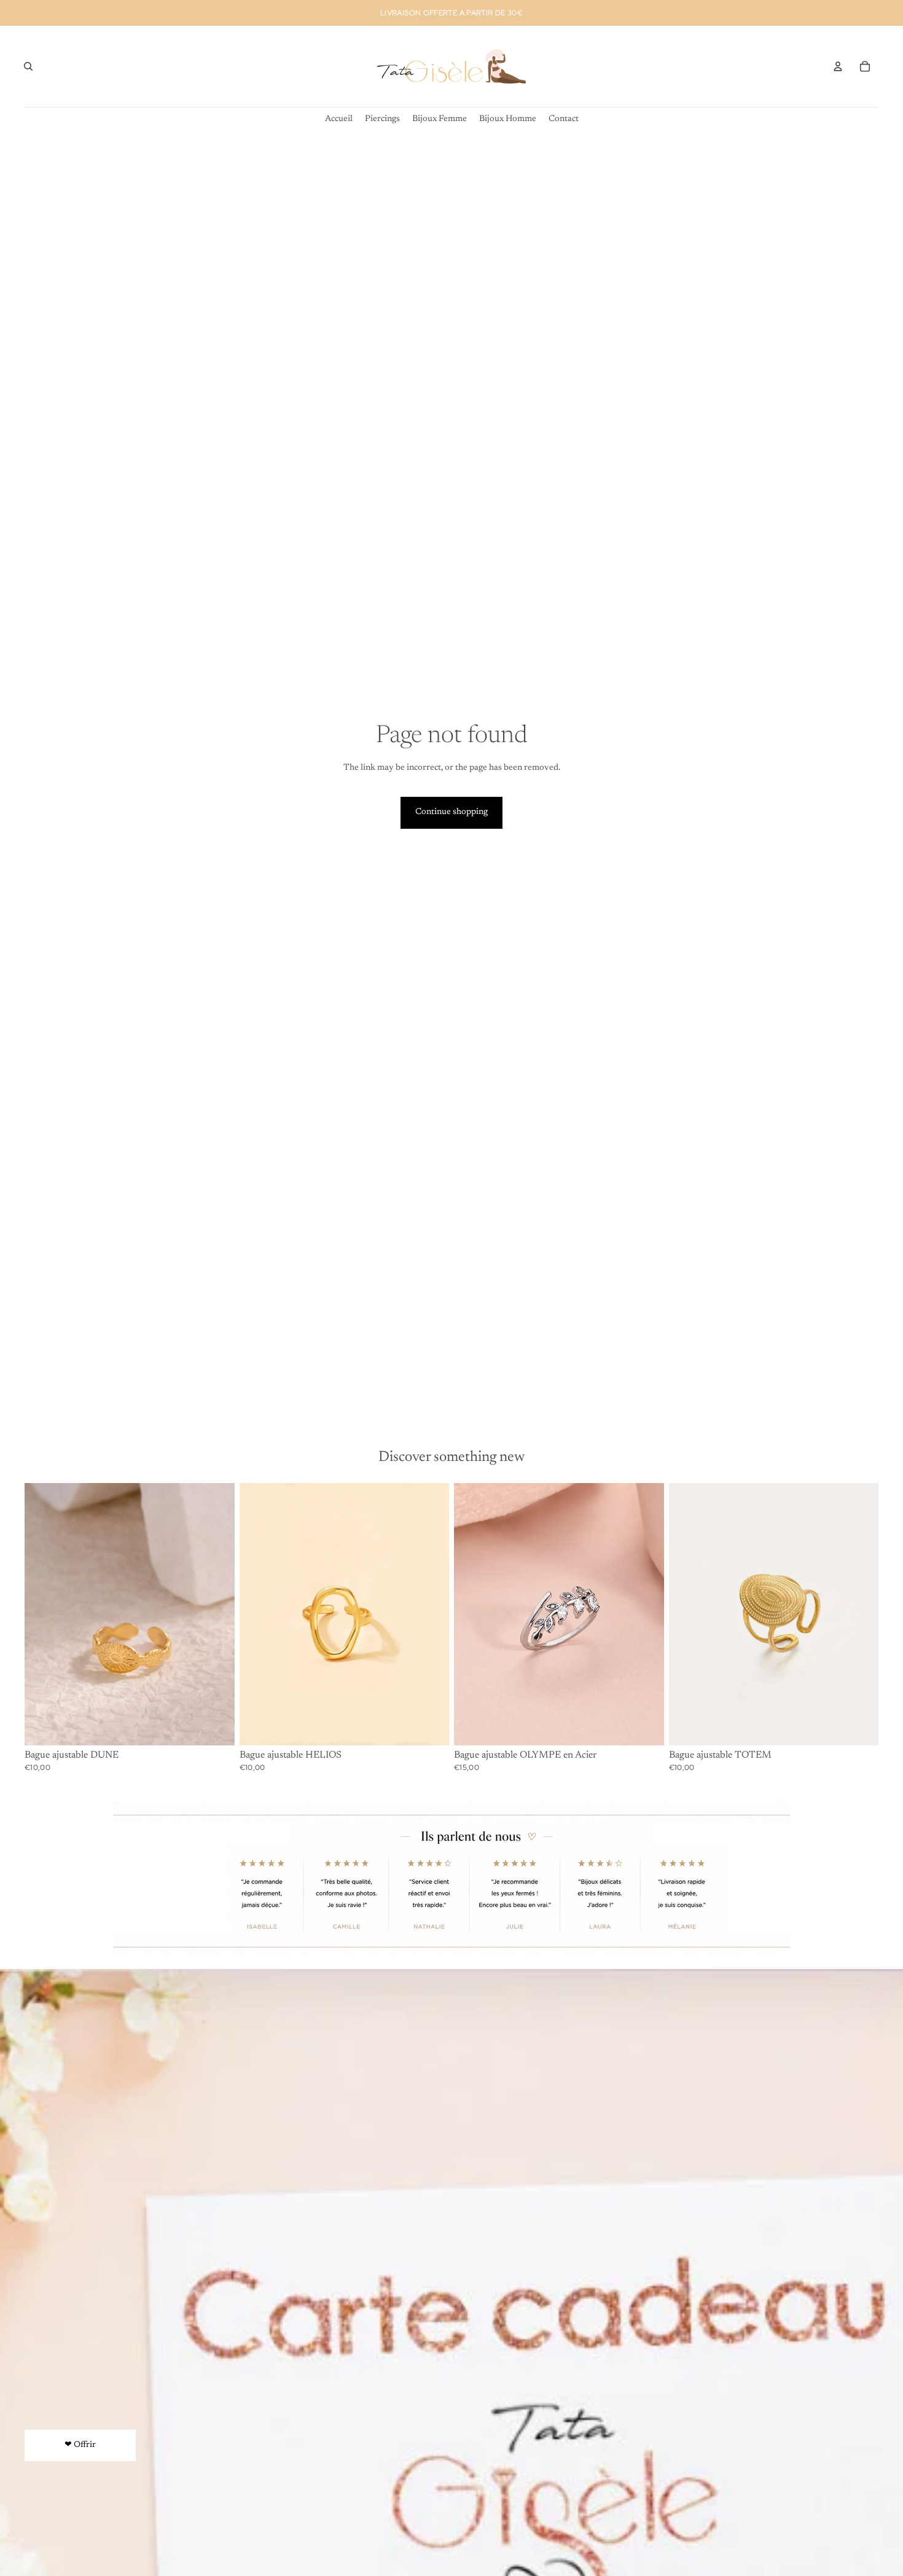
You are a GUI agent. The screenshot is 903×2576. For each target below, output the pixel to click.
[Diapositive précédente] (258, 1614)
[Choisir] (645, 1726)
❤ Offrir (80, 2445)
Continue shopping (451, 812)
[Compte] (838, 66)
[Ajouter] (216, 1726)
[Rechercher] (28, 66)
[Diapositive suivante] (431, 1614)
